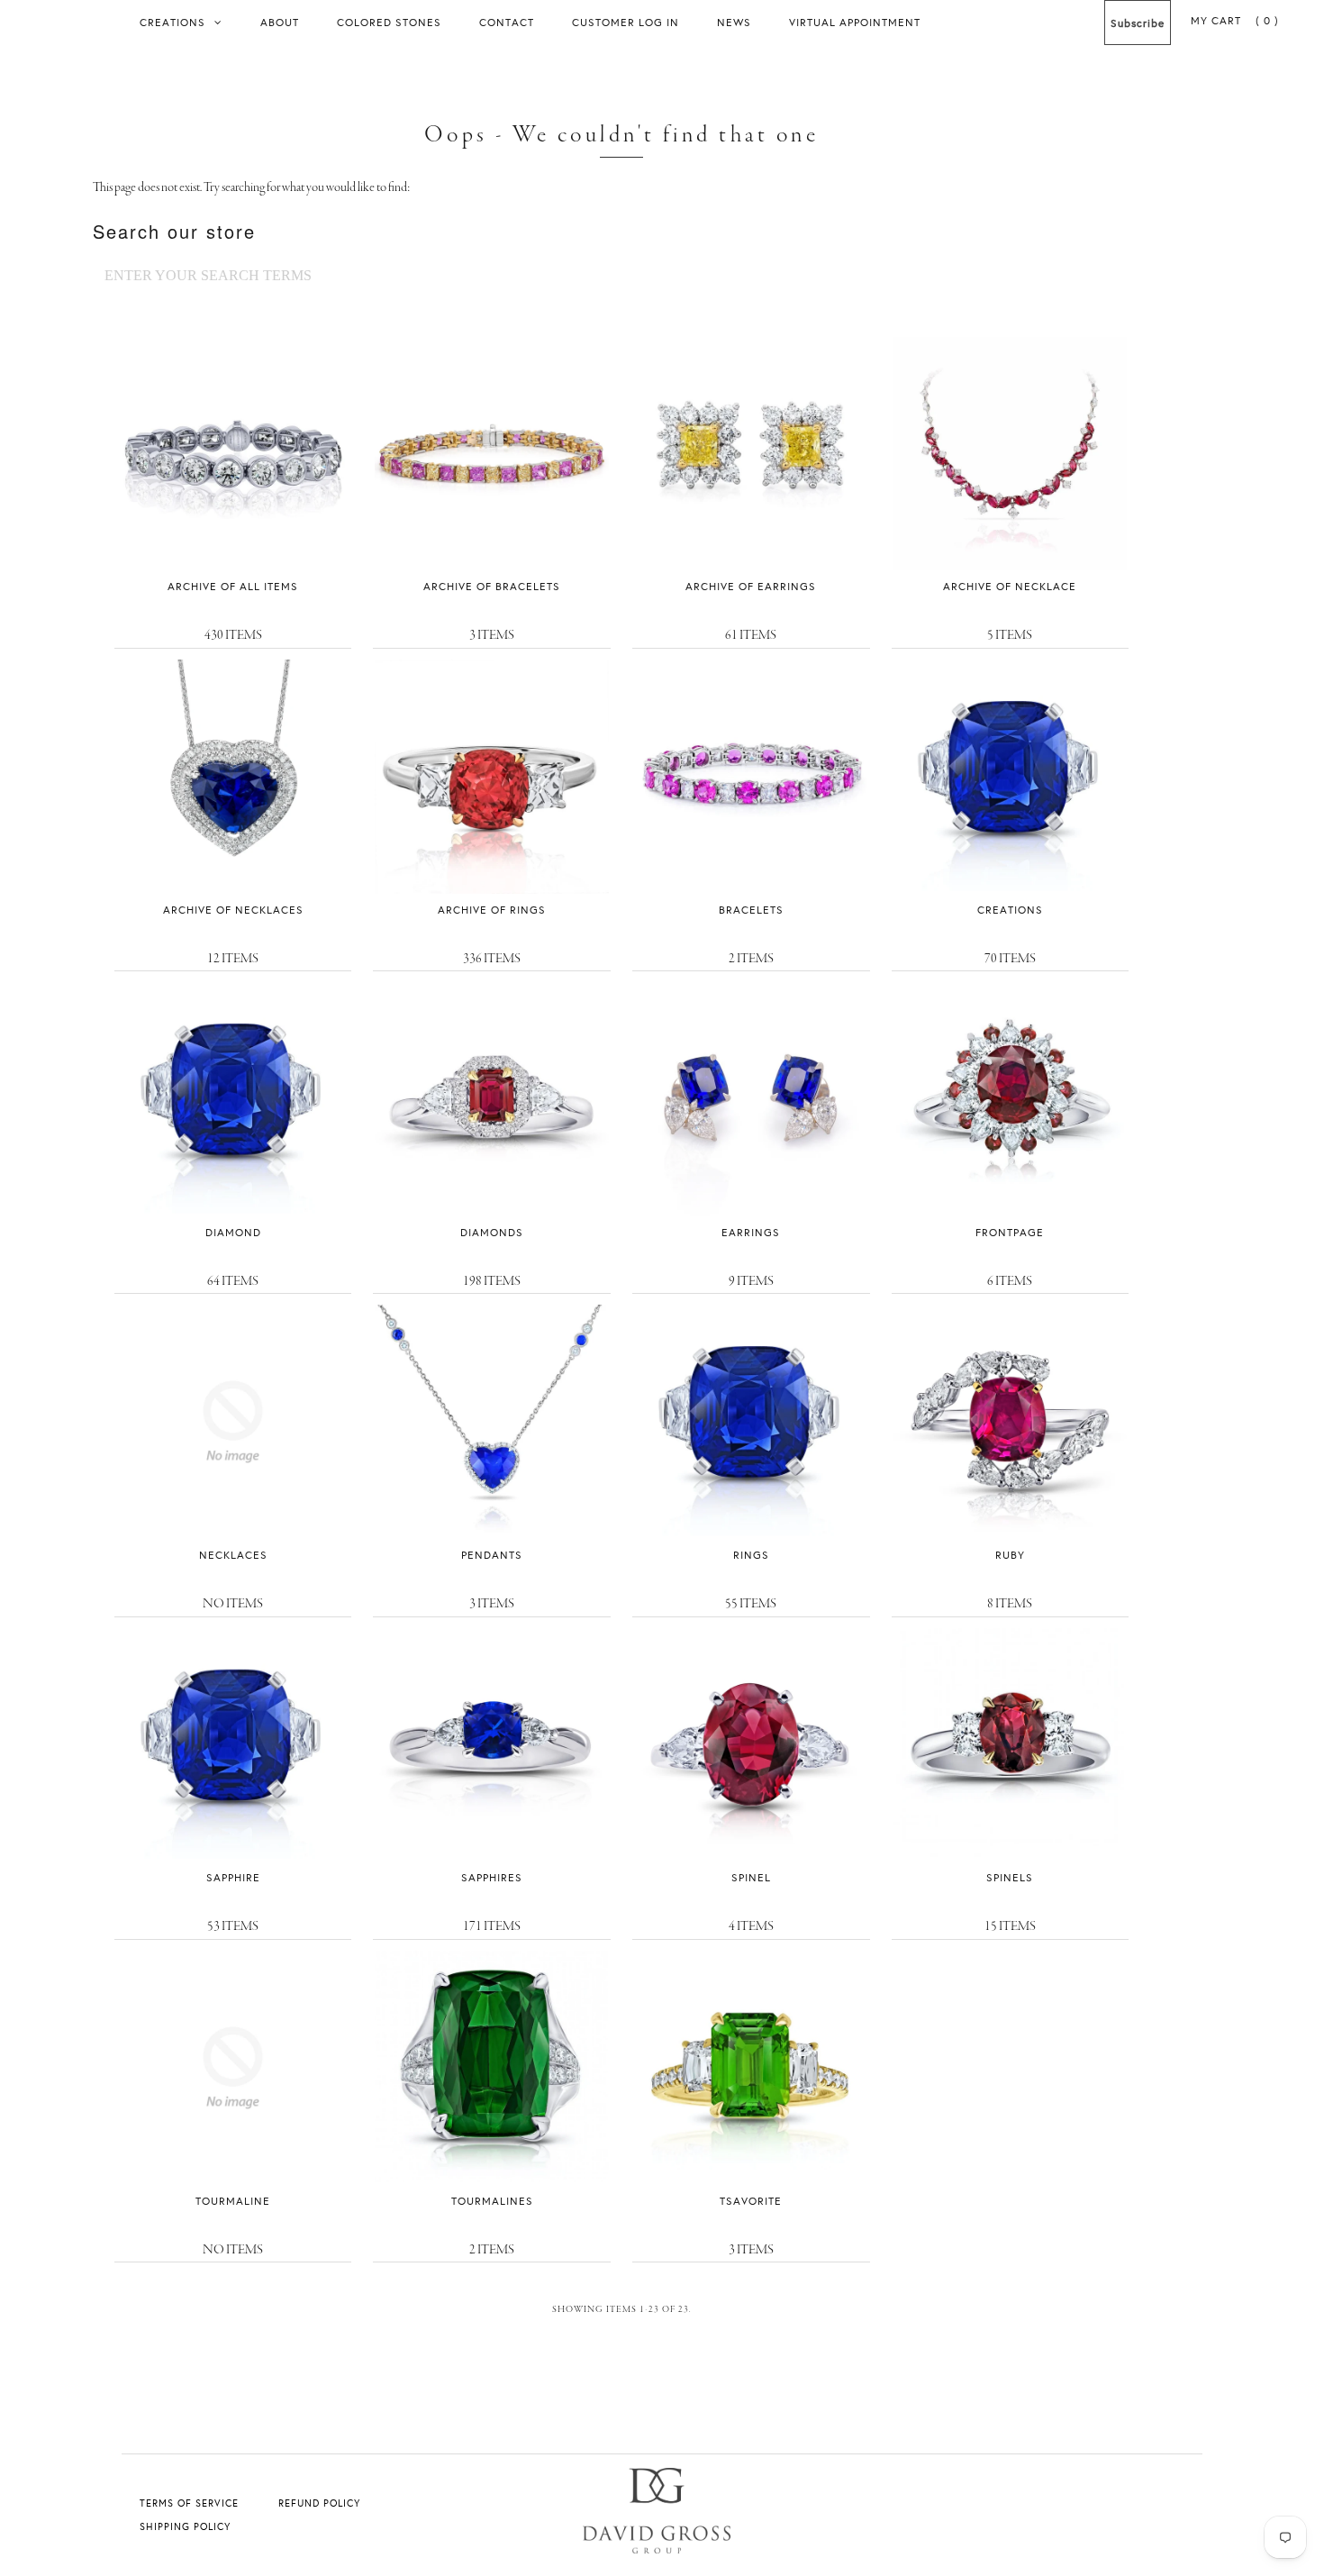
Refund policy (319, 2503)
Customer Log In (626, 22)
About (280, 22)
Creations (172, 22)
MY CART (1235, 20)
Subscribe (1138, 23)
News (734, 22)
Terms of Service (189, 2503)
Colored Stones (389, 22)
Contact (507, 22)
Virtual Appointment (855, 22)
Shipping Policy (185, 2526)
